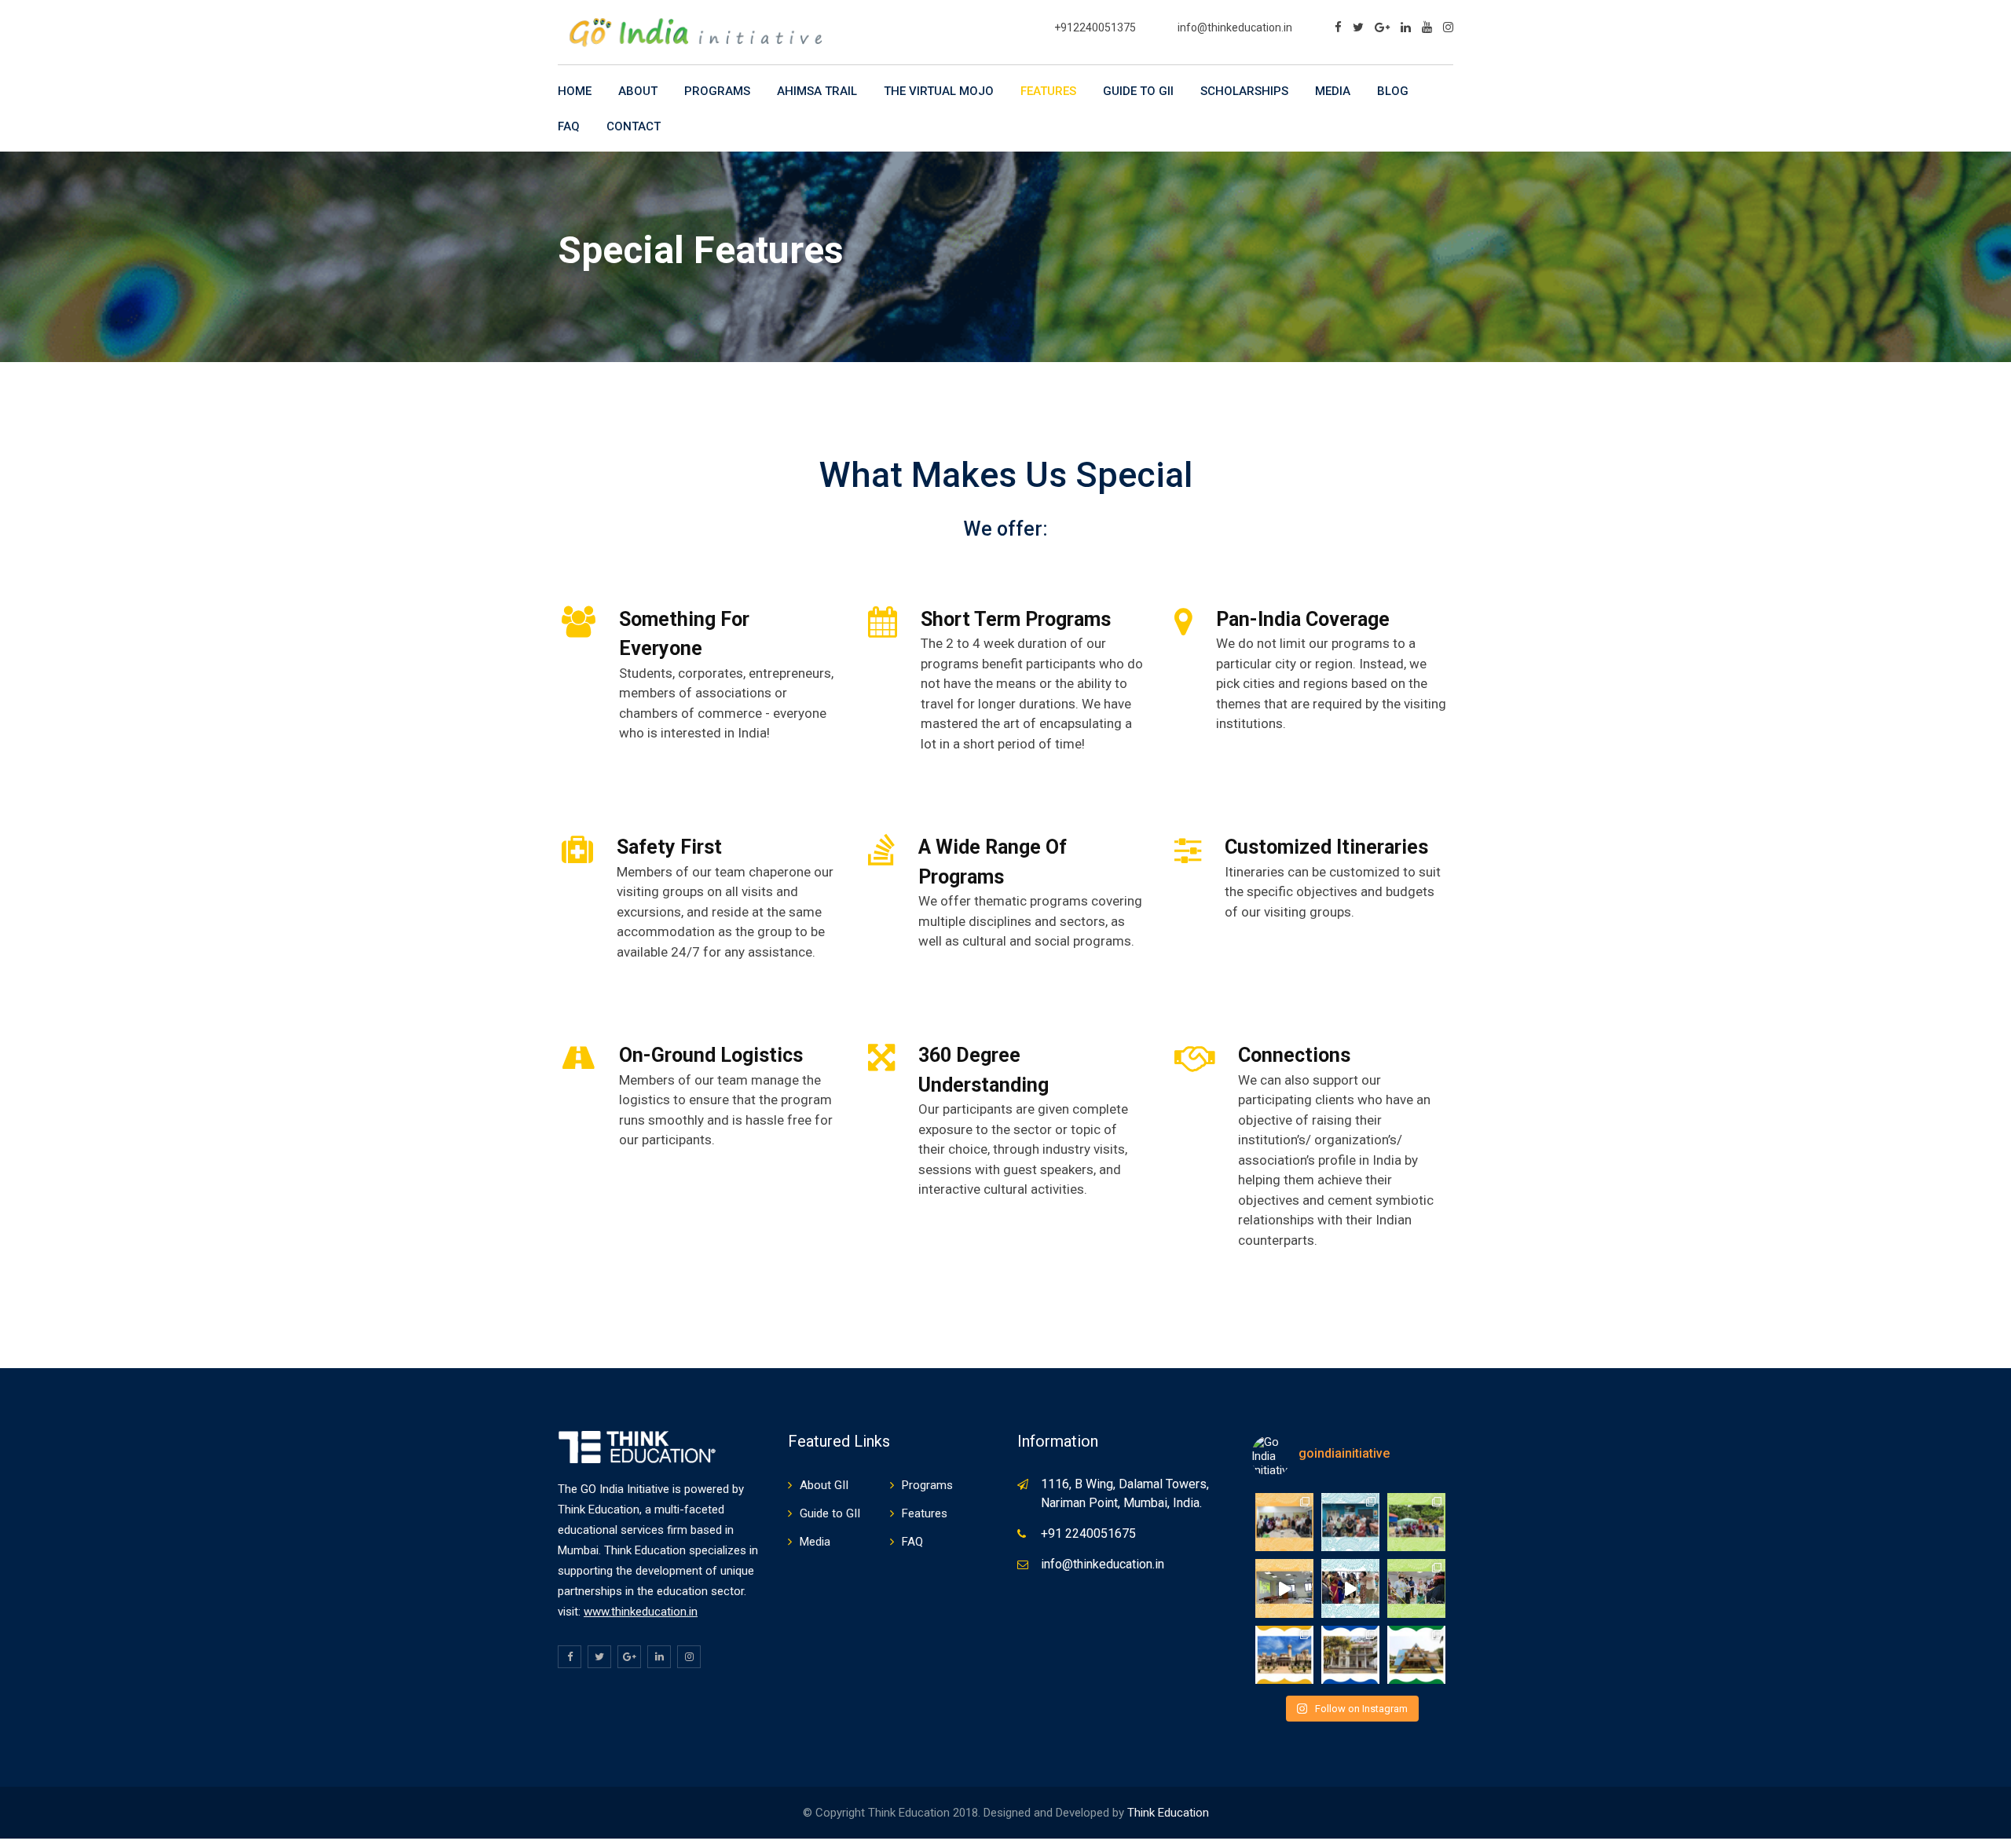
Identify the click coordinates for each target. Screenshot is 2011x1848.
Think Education (1168, 1813)
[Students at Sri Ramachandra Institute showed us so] (1350, 1588)
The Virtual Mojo (939, 91)
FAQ (569, 126)
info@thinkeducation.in (1235, 27)
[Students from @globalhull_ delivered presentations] (1284, 1588)
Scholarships (1244, 91)
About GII (824, 1485)
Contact (634, 126)
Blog (1393, 91)
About (638, 91)
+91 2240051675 (1088, 1533)
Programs (717, 91)
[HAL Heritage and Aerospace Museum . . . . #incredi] (1416, 1655)
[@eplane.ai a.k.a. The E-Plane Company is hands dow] (1350, 1522)
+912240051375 (1095, 27)
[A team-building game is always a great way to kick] (1416, 1588)
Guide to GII (1138, 91)
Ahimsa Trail (817, 91)
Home (575, 91)
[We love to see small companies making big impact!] (1416, 1522)
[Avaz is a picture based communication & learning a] (1284, 1522)
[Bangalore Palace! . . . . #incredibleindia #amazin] (1284, 1655)
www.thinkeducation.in (641, 1612)
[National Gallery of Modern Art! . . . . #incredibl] (1350, 1655)
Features (1048, 91)
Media (1333, 91)
